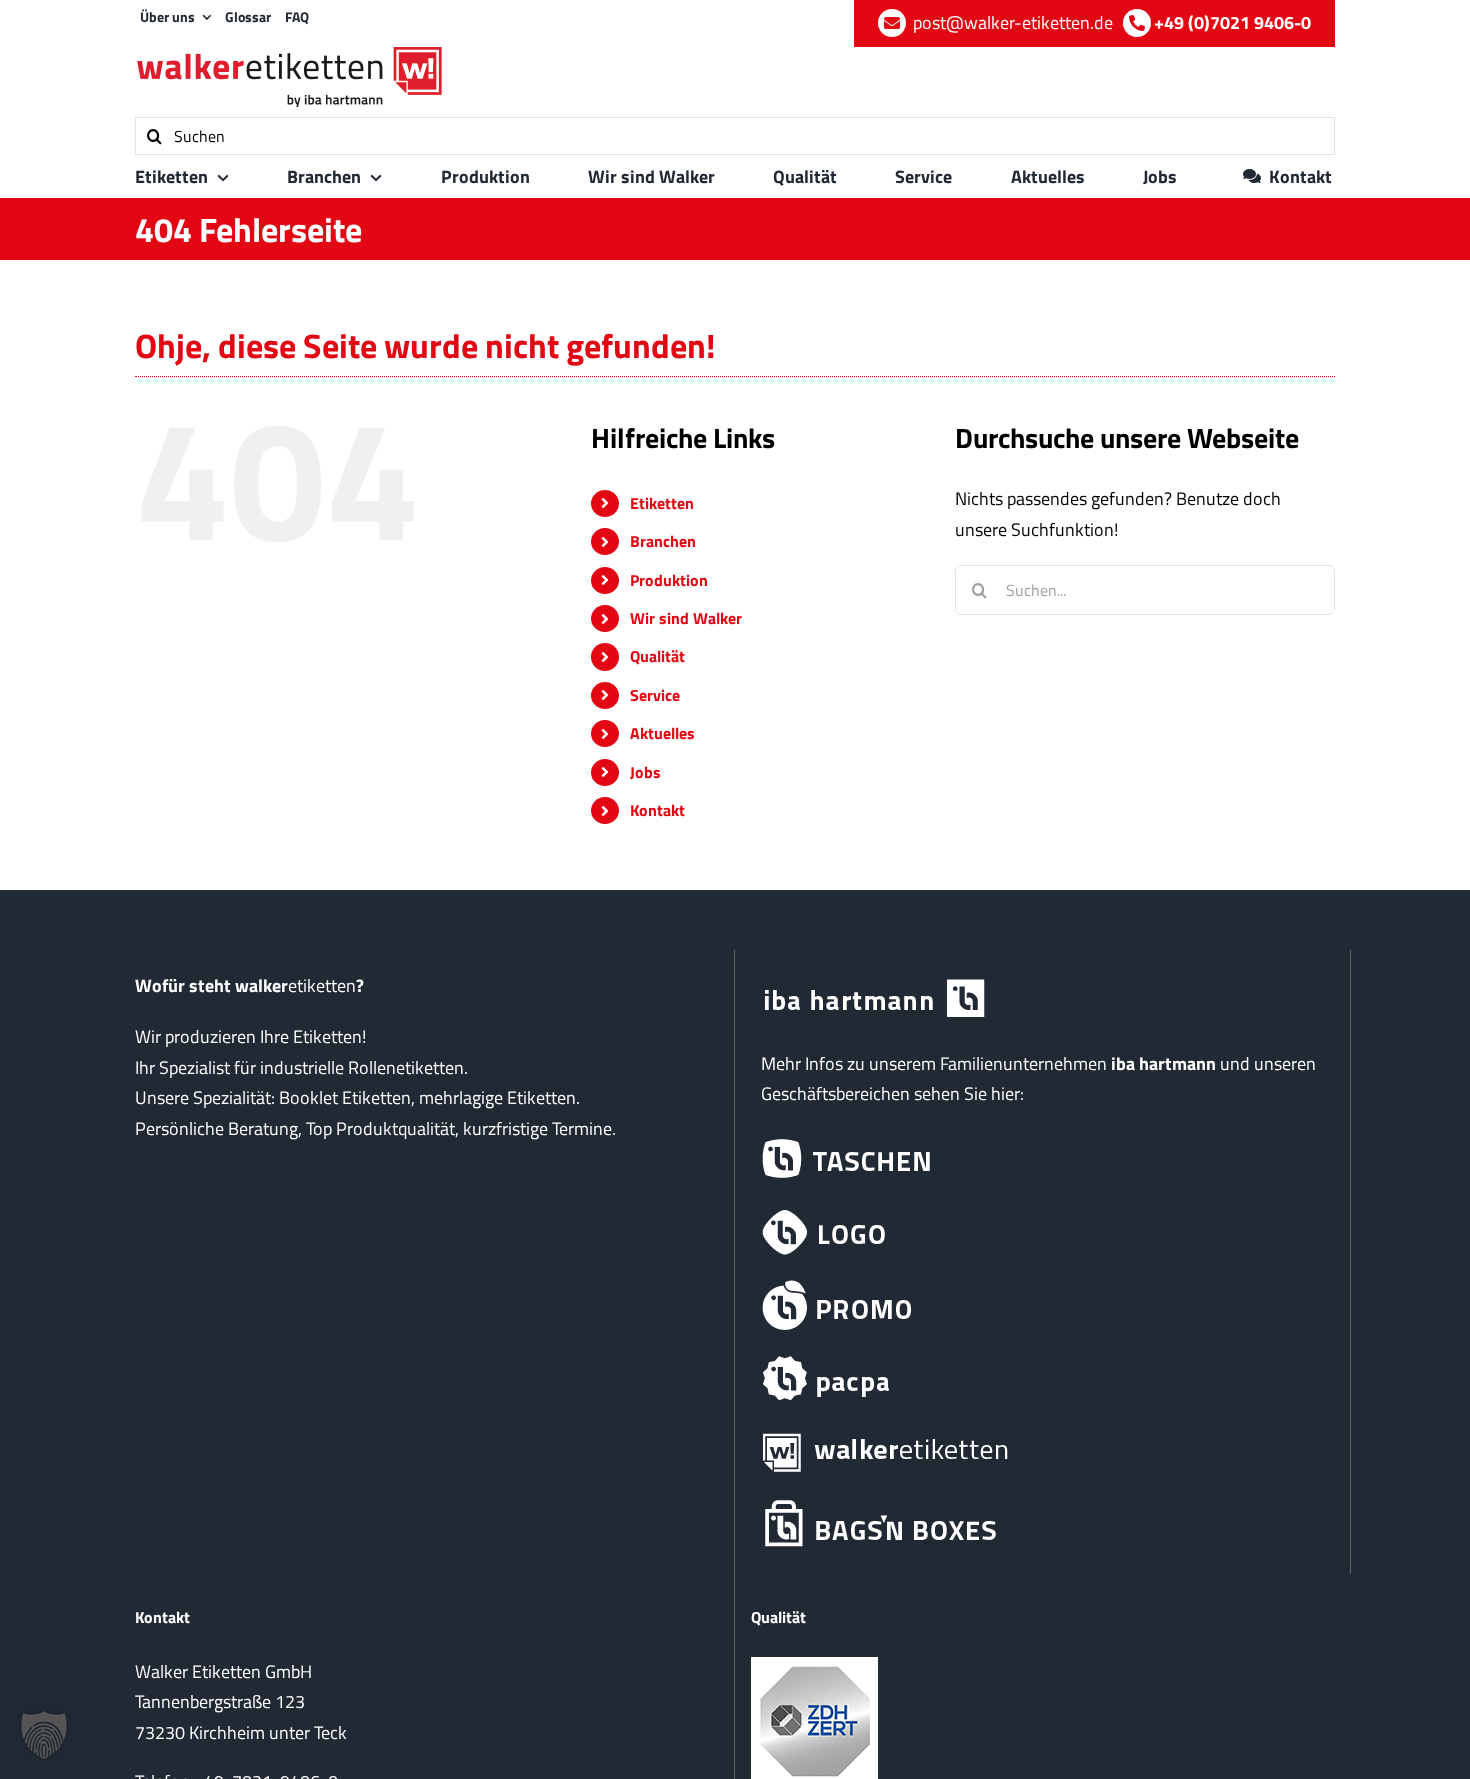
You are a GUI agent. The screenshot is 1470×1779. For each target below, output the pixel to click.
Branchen (663, 541)
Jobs (645, 772)
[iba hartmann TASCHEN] (1042, 1159)
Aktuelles (662, 733)
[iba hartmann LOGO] (1042, 1232)
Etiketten (662, 503)
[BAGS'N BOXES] (1042, 1524)
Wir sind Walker (686, 618)
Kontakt (657, 810)
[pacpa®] (1042, 1378)
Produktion (669, 580)
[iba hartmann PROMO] (1042, 1305)
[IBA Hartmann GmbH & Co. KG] (1042, 999)
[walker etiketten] (1042, 1451)
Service (655, 695)
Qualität (657, 656)
